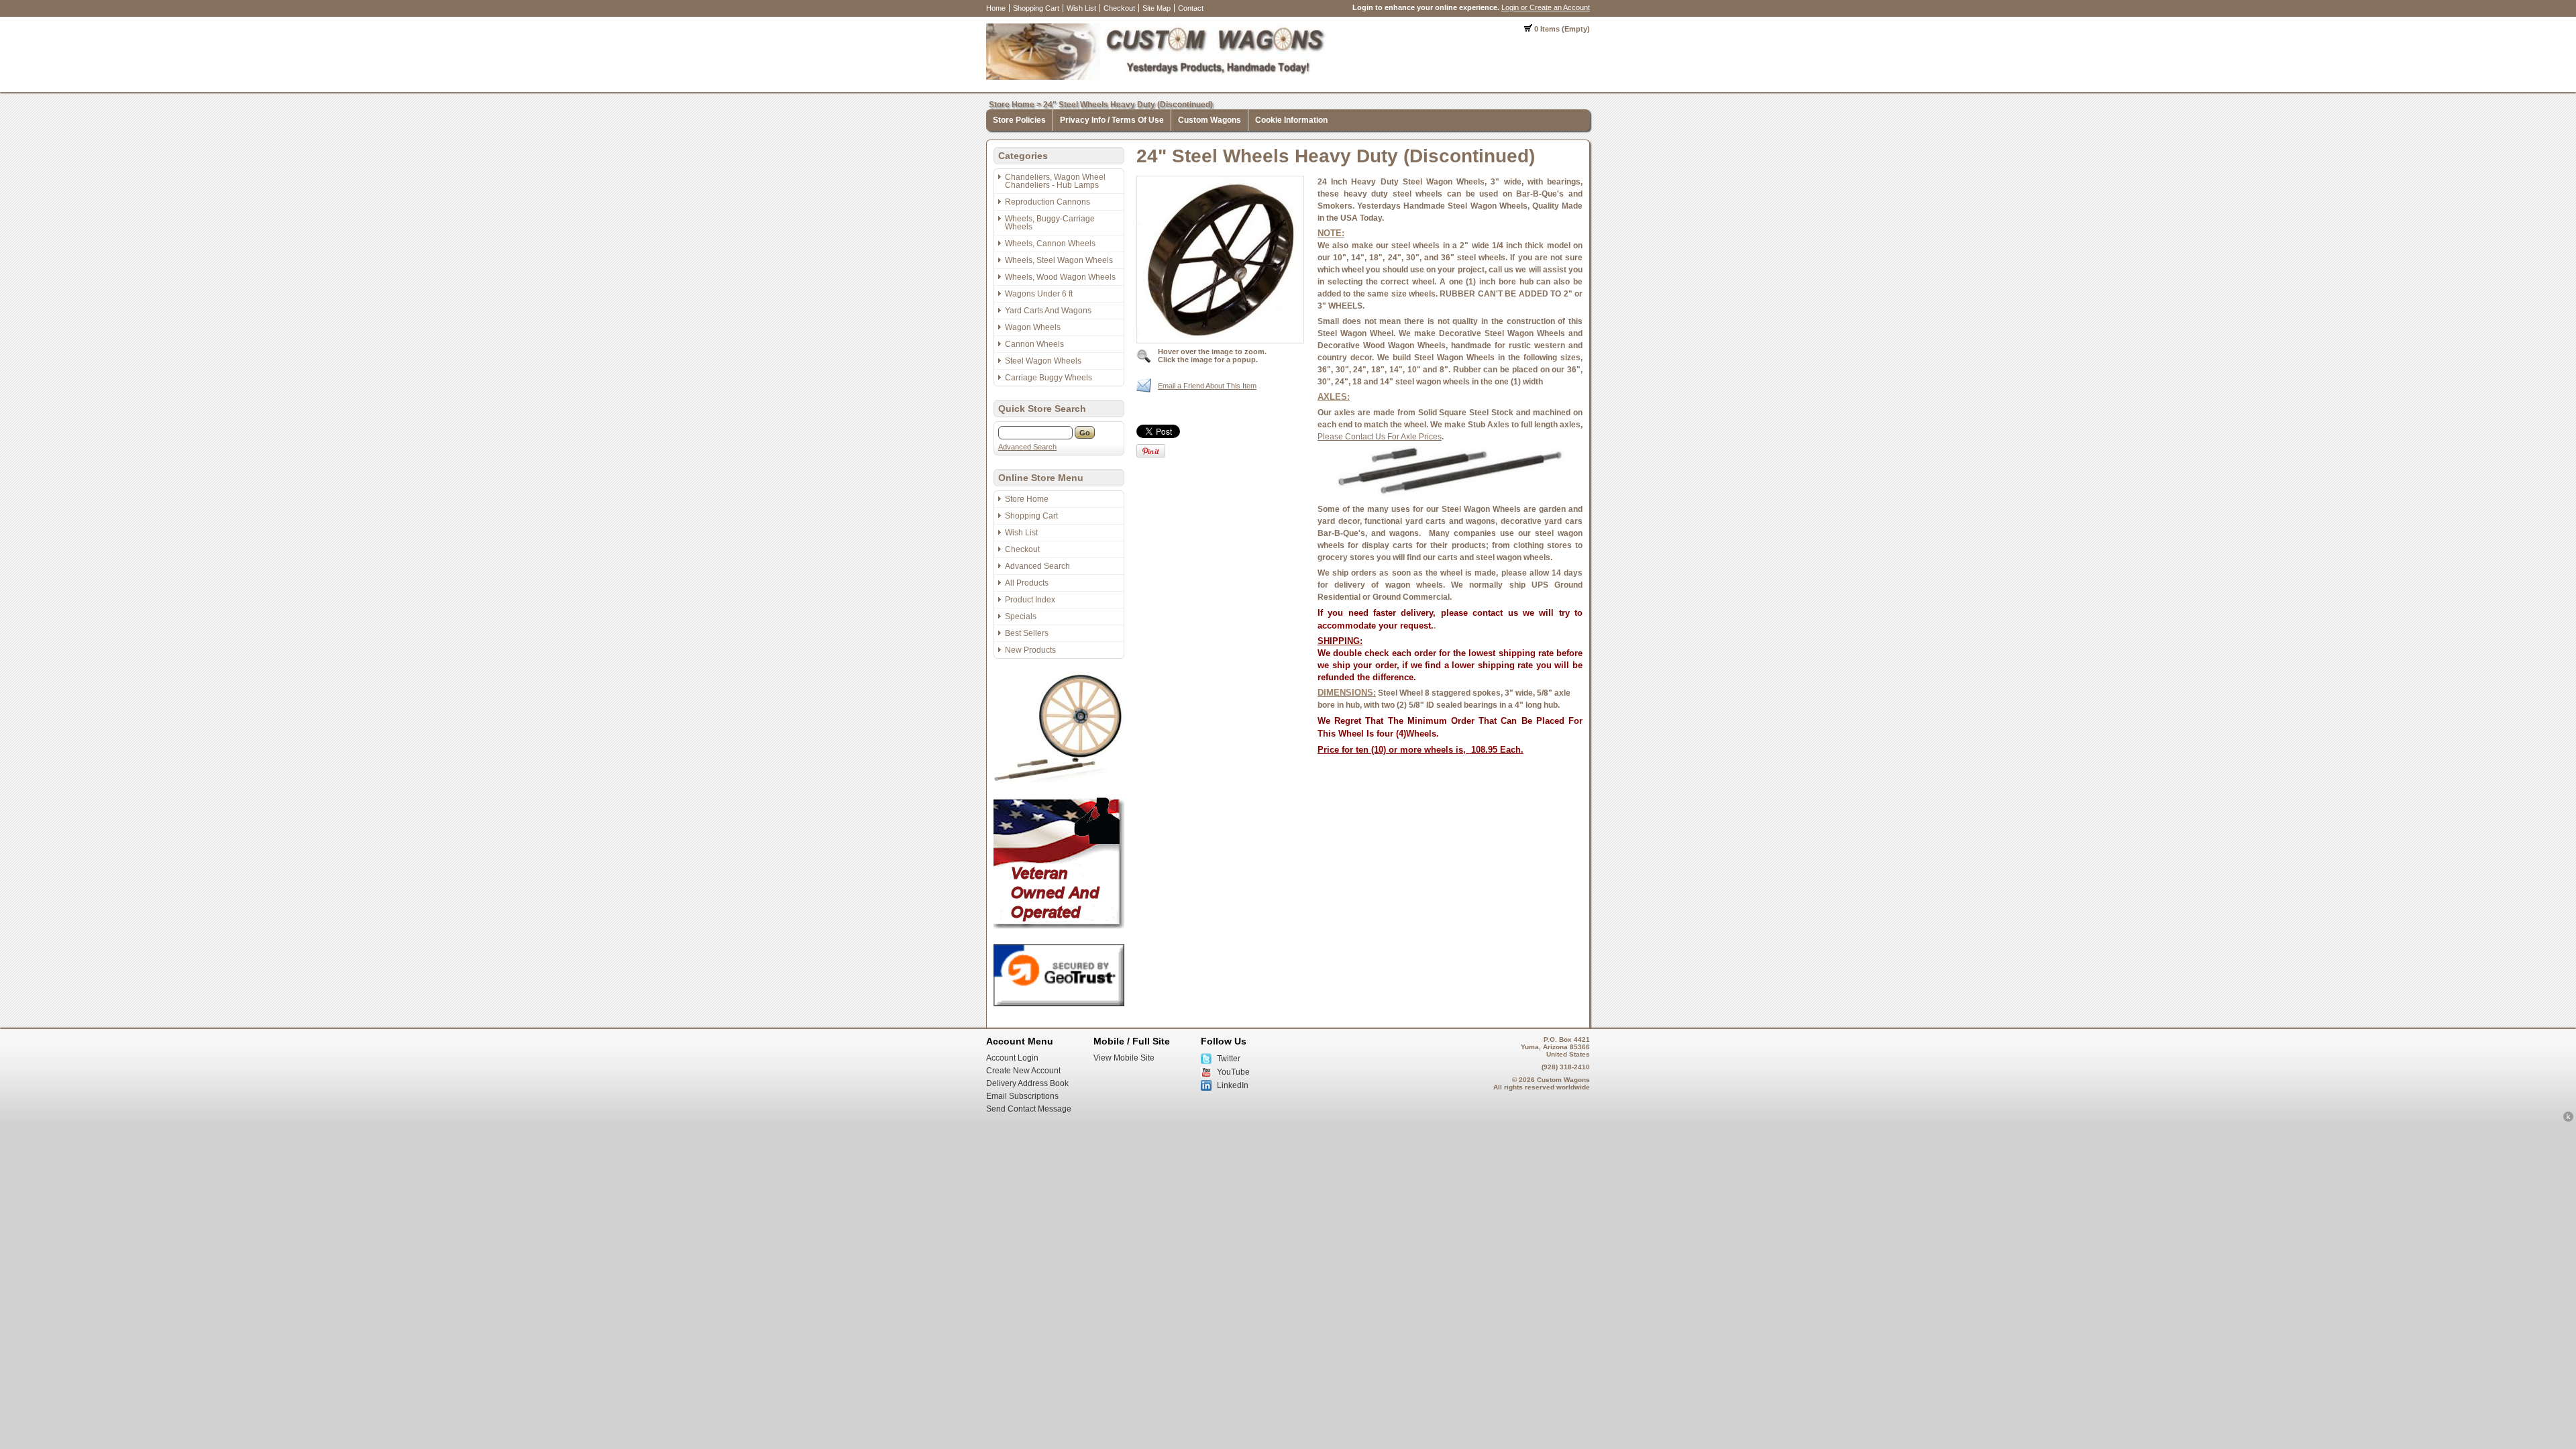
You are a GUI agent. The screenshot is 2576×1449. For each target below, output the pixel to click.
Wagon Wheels (1033, 327)
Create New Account (1023, 1071)
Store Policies (1019, 120)
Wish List (1081, 8)
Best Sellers (1027, 633)
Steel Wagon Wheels (1043, 361)
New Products (1030, 650)
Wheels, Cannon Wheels (1050, 244)
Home (996, 8)
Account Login (1012, 1058)
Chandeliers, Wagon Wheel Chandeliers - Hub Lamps (1055, 181)
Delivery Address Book (1027, 1083)
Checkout (1119, 8)
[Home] (1158, 77)
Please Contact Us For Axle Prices (1380, 437)
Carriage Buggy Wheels (1049, 378)
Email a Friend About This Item (1207, 386)
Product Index (1030, 600)
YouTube (1233, 1072)
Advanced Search (1027, 447)
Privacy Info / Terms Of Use (1112, 120)
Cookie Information (1291, 120)
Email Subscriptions (1022, 1096)
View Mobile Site (1124, 1058)
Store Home (1012, 105)
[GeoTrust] (1059, 1004)
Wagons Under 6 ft (1039, 294)
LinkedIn (1233, 1085)
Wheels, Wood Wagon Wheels (1060, 277)
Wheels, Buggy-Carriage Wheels (1050, 223)
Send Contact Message (1029, 1109)
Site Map (1157, 8)
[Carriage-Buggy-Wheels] (1059, 780)
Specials (1021, 616)
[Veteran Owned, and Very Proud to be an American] (1059, 926)
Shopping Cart (1036, 8)
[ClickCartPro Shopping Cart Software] (2568, 1120)
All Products (1027, 583)
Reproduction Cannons (1048, 202)
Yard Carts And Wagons (1048, 311)
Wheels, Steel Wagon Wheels (1059, 260)
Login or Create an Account (1546, 7)
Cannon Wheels (1034, 344)
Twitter (1229, 1059)
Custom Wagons (1210, 120)
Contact (1191, 8)
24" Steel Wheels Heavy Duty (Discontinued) (1128, 105)
